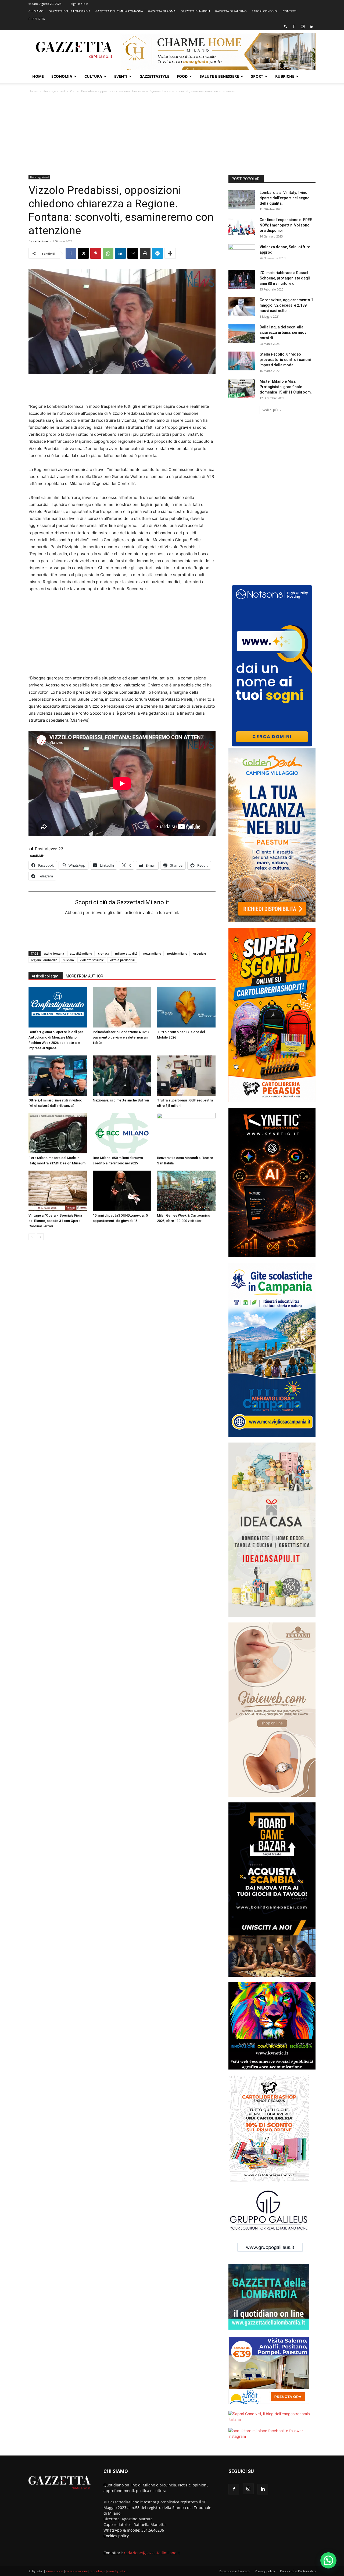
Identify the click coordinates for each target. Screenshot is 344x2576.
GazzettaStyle (154, 76)
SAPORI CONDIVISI (265, 11)
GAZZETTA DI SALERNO (231, 11)
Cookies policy (116, 2536)
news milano (152, 953)
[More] (170, 253)
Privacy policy (265, 2571)
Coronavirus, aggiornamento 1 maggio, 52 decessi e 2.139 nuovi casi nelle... (286, 305)
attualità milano (81, 953)
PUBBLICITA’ (37, 19)
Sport (257, 76)
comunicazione (77, 2571)
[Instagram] (303, 26)
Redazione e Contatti (234, 2571)
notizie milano (177, 953)
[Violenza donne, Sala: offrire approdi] (242, 254)
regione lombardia (44, 960)
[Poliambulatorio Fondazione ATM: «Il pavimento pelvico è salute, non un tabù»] (122, 1007)
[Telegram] (157, 253)
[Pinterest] (96, 253)
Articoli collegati (46, 976)
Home (38, 76)
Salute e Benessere (219, 76)
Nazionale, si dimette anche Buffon (121, 1100)
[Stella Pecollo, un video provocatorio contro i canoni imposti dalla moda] (242, 361)
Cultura (93, 76)
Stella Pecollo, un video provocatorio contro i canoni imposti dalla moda (285, 360)
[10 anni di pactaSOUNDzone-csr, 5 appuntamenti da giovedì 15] (122, 1191)
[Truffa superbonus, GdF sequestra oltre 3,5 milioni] (186, 1076)
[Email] (133, 253)
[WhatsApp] (108, 253)
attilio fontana (54, 953)
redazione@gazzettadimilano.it (152, 2553)
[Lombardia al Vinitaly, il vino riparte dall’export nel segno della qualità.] (242, 199)
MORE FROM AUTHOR (85, 976)
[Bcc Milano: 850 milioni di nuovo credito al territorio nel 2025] (122, 1133)
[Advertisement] (172, 134)
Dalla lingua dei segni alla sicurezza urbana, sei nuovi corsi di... (283, 332)
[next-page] (40, 1237)
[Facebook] (294, 26)
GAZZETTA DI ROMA (162, 11)
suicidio (69, 960)
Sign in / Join (79, 4)
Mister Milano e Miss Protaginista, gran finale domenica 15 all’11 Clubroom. (286, 387)
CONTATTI (290, 11)
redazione (41, 241)
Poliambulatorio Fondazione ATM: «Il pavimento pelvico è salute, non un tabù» (122, 1037)
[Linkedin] (311, 26)
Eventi (121, 76)
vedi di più (270, 410)
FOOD (182, 76)
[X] (83, 253)
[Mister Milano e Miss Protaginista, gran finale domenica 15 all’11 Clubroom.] (242, 388)
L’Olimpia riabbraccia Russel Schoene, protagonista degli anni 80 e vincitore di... (285, 278)
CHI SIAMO (36, 11)
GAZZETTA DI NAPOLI (195, 11)
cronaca (104, 953)
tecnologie (98, 2571)
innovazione (54, 2571)
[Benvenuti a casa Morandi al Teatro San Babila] (186, 1133)
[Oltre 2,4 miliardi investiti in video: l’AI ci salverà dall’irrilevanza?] (58, 1076)
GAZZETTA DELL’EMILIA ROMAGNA (119, 11)
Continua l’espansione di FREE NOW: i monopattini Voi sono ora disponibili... (286, 225)
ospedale (200, 953)
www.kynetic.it (118, 2571)
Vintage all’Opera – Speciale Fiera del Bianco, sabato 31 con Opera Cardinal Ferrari (55, 1221)
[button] (286, 26)
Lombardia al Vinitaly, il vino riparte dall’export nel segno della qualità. (285, 198)
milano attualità (126, 953)
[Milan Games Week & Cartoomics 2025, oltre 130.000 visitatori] (186, 1191)
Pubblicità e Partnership (298, 2571)
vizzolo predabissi (122, 960)
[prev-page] (32, 1237)
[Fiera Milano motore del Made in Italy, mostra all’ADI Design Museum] (58, 1133)
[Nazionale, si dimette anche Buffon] (122, 1076)
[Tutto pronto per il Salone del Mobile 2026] (186, 1007)
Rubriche (285, 76)
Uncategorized (54, 91)
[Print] (145, 253)
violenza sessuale (92, 960)
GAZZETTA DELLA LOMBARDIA (69, 11)
